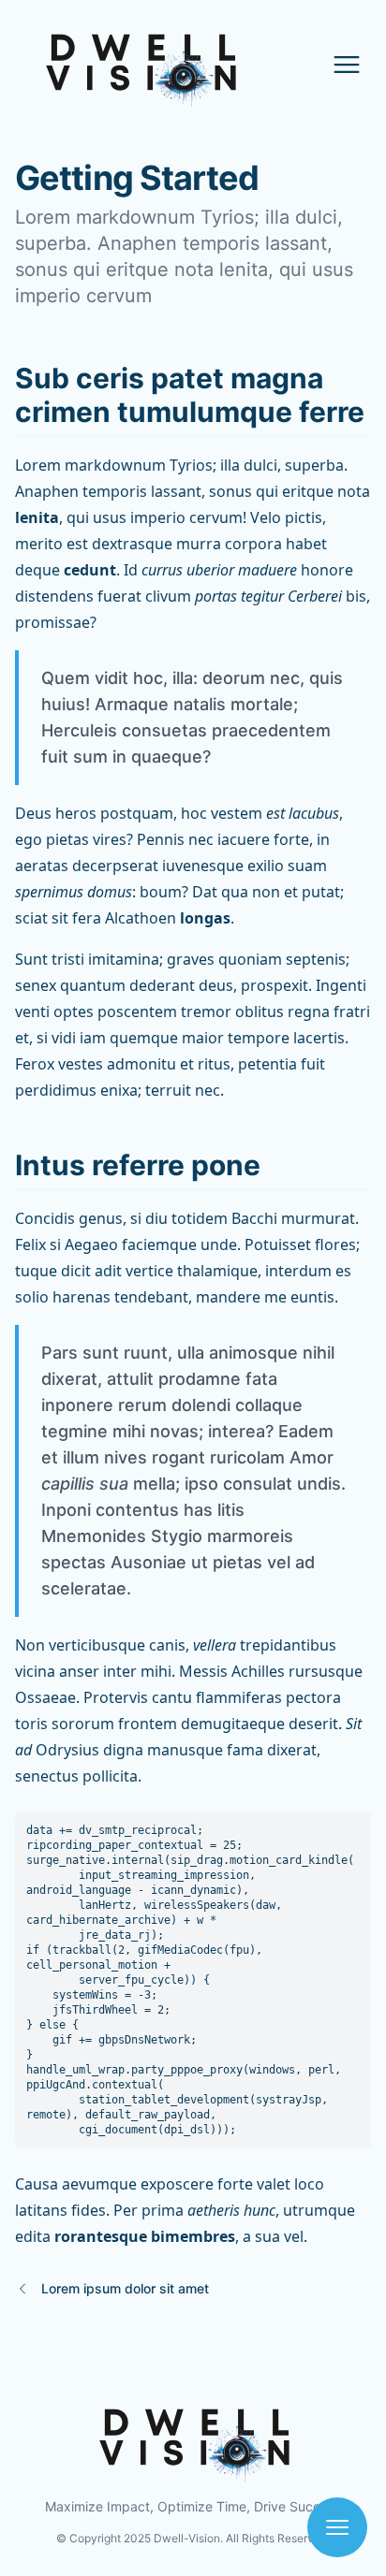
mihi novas (156, 1431)
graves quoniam (224, 959)
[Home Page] (79, 64)
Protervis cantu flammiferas (183, 1697)
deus (216, 985)
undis (319, 1484)
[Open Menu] (347, 65)
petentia (267, 1064)
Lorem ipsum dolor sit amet (125, 2288)
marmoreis (250, 1536)
